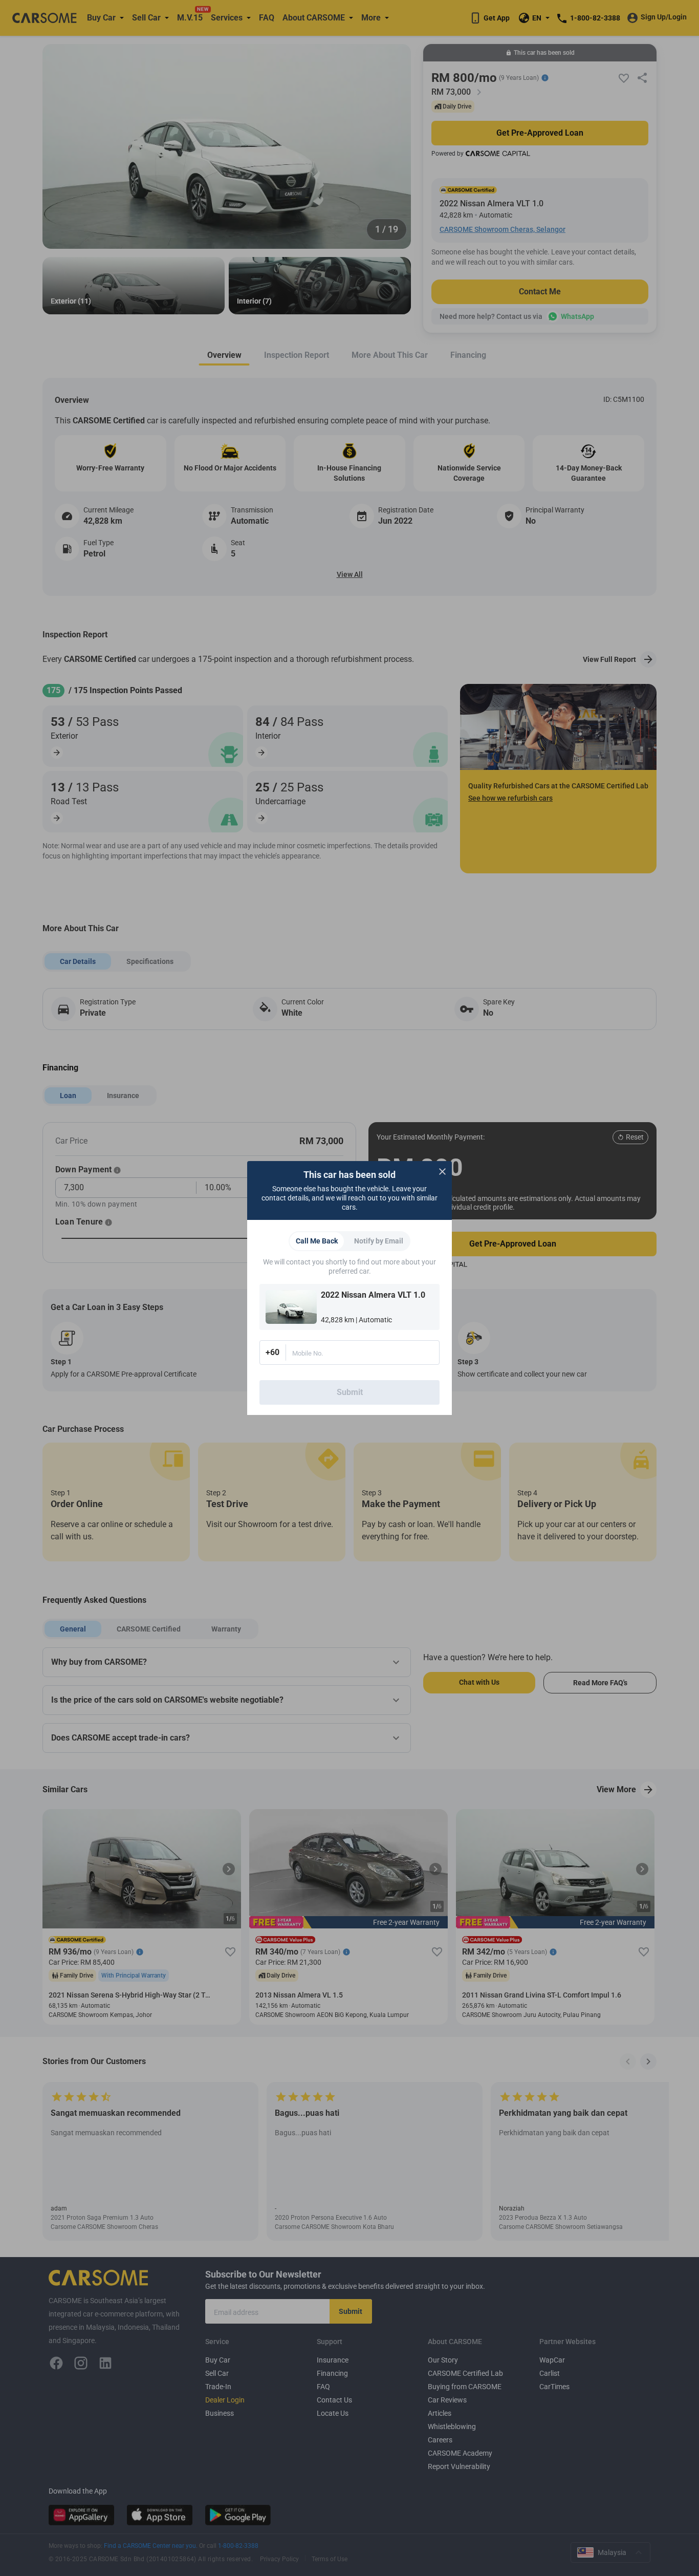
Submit (350, 1392)
